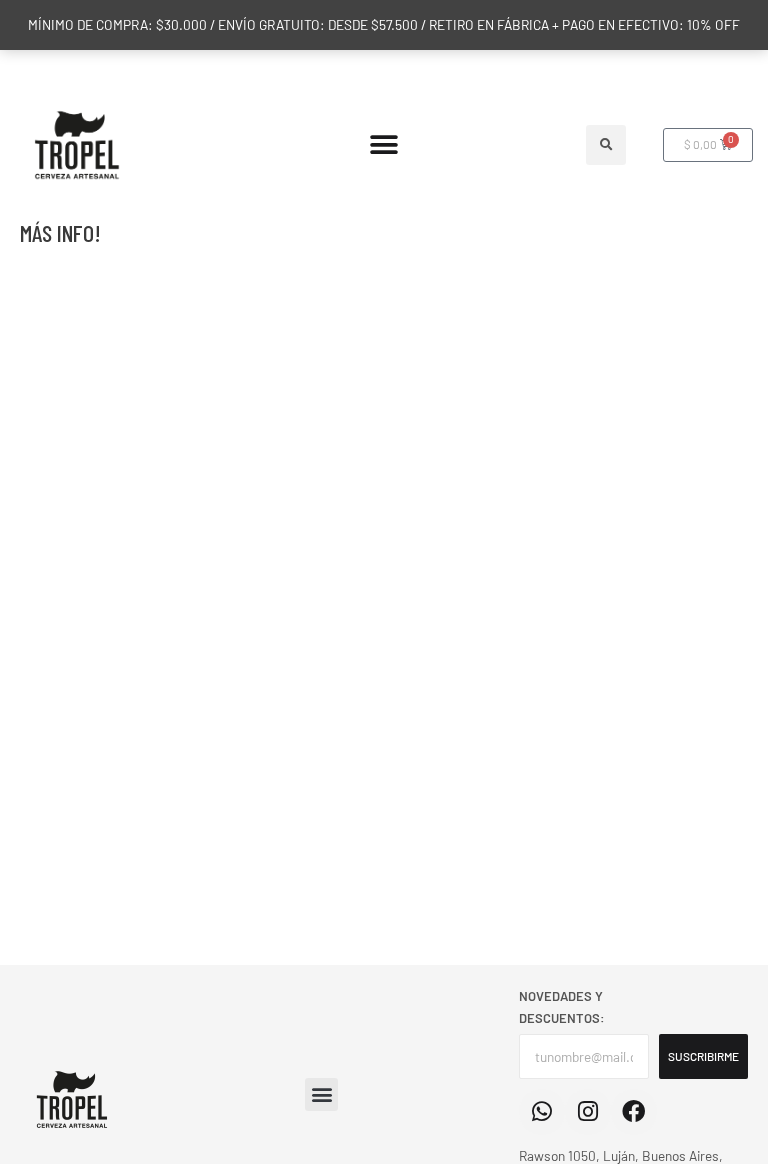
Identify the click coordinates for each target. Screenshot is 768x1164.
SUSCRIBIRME (703, 1056)
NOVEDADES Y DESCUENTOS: (562, 1007)
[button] (384, 144)
